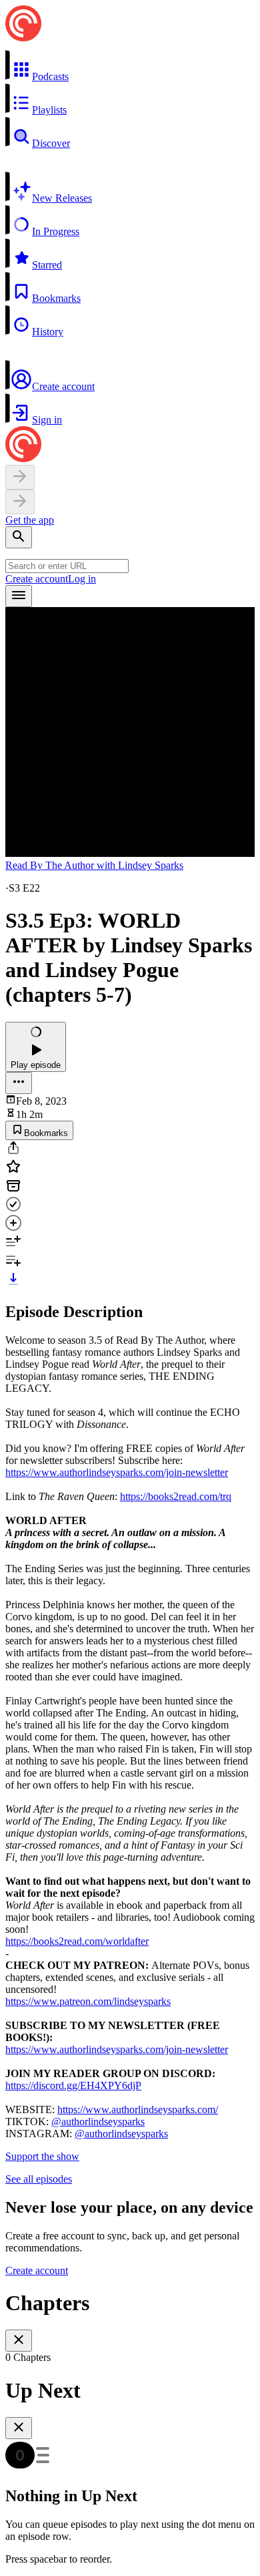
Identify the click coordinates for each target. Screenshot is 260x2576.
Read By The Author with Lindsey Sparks (94, 865)
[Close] (19, 2341)
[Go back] (20, 477)
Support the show (42, 2156)
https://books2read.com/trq (176, 1496)
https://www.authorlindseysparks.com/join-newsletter (117, 1472)
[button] (130, 66)
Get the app (30, 520)
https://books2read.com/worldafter (77, 1941)
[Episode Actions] (19, 1083)
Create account (37, 579)
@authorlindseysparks (98, 2122)
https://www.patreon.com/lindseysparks (88, 2001)
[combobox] (67, 566)
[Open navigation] (19, 596)
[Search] (19, 537)
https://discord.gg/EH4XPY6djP (73, 2085)
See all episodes (39, 2179)
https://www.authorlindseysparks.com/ (138, 2109)
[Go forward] (20, 502)
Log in (82, 579)
